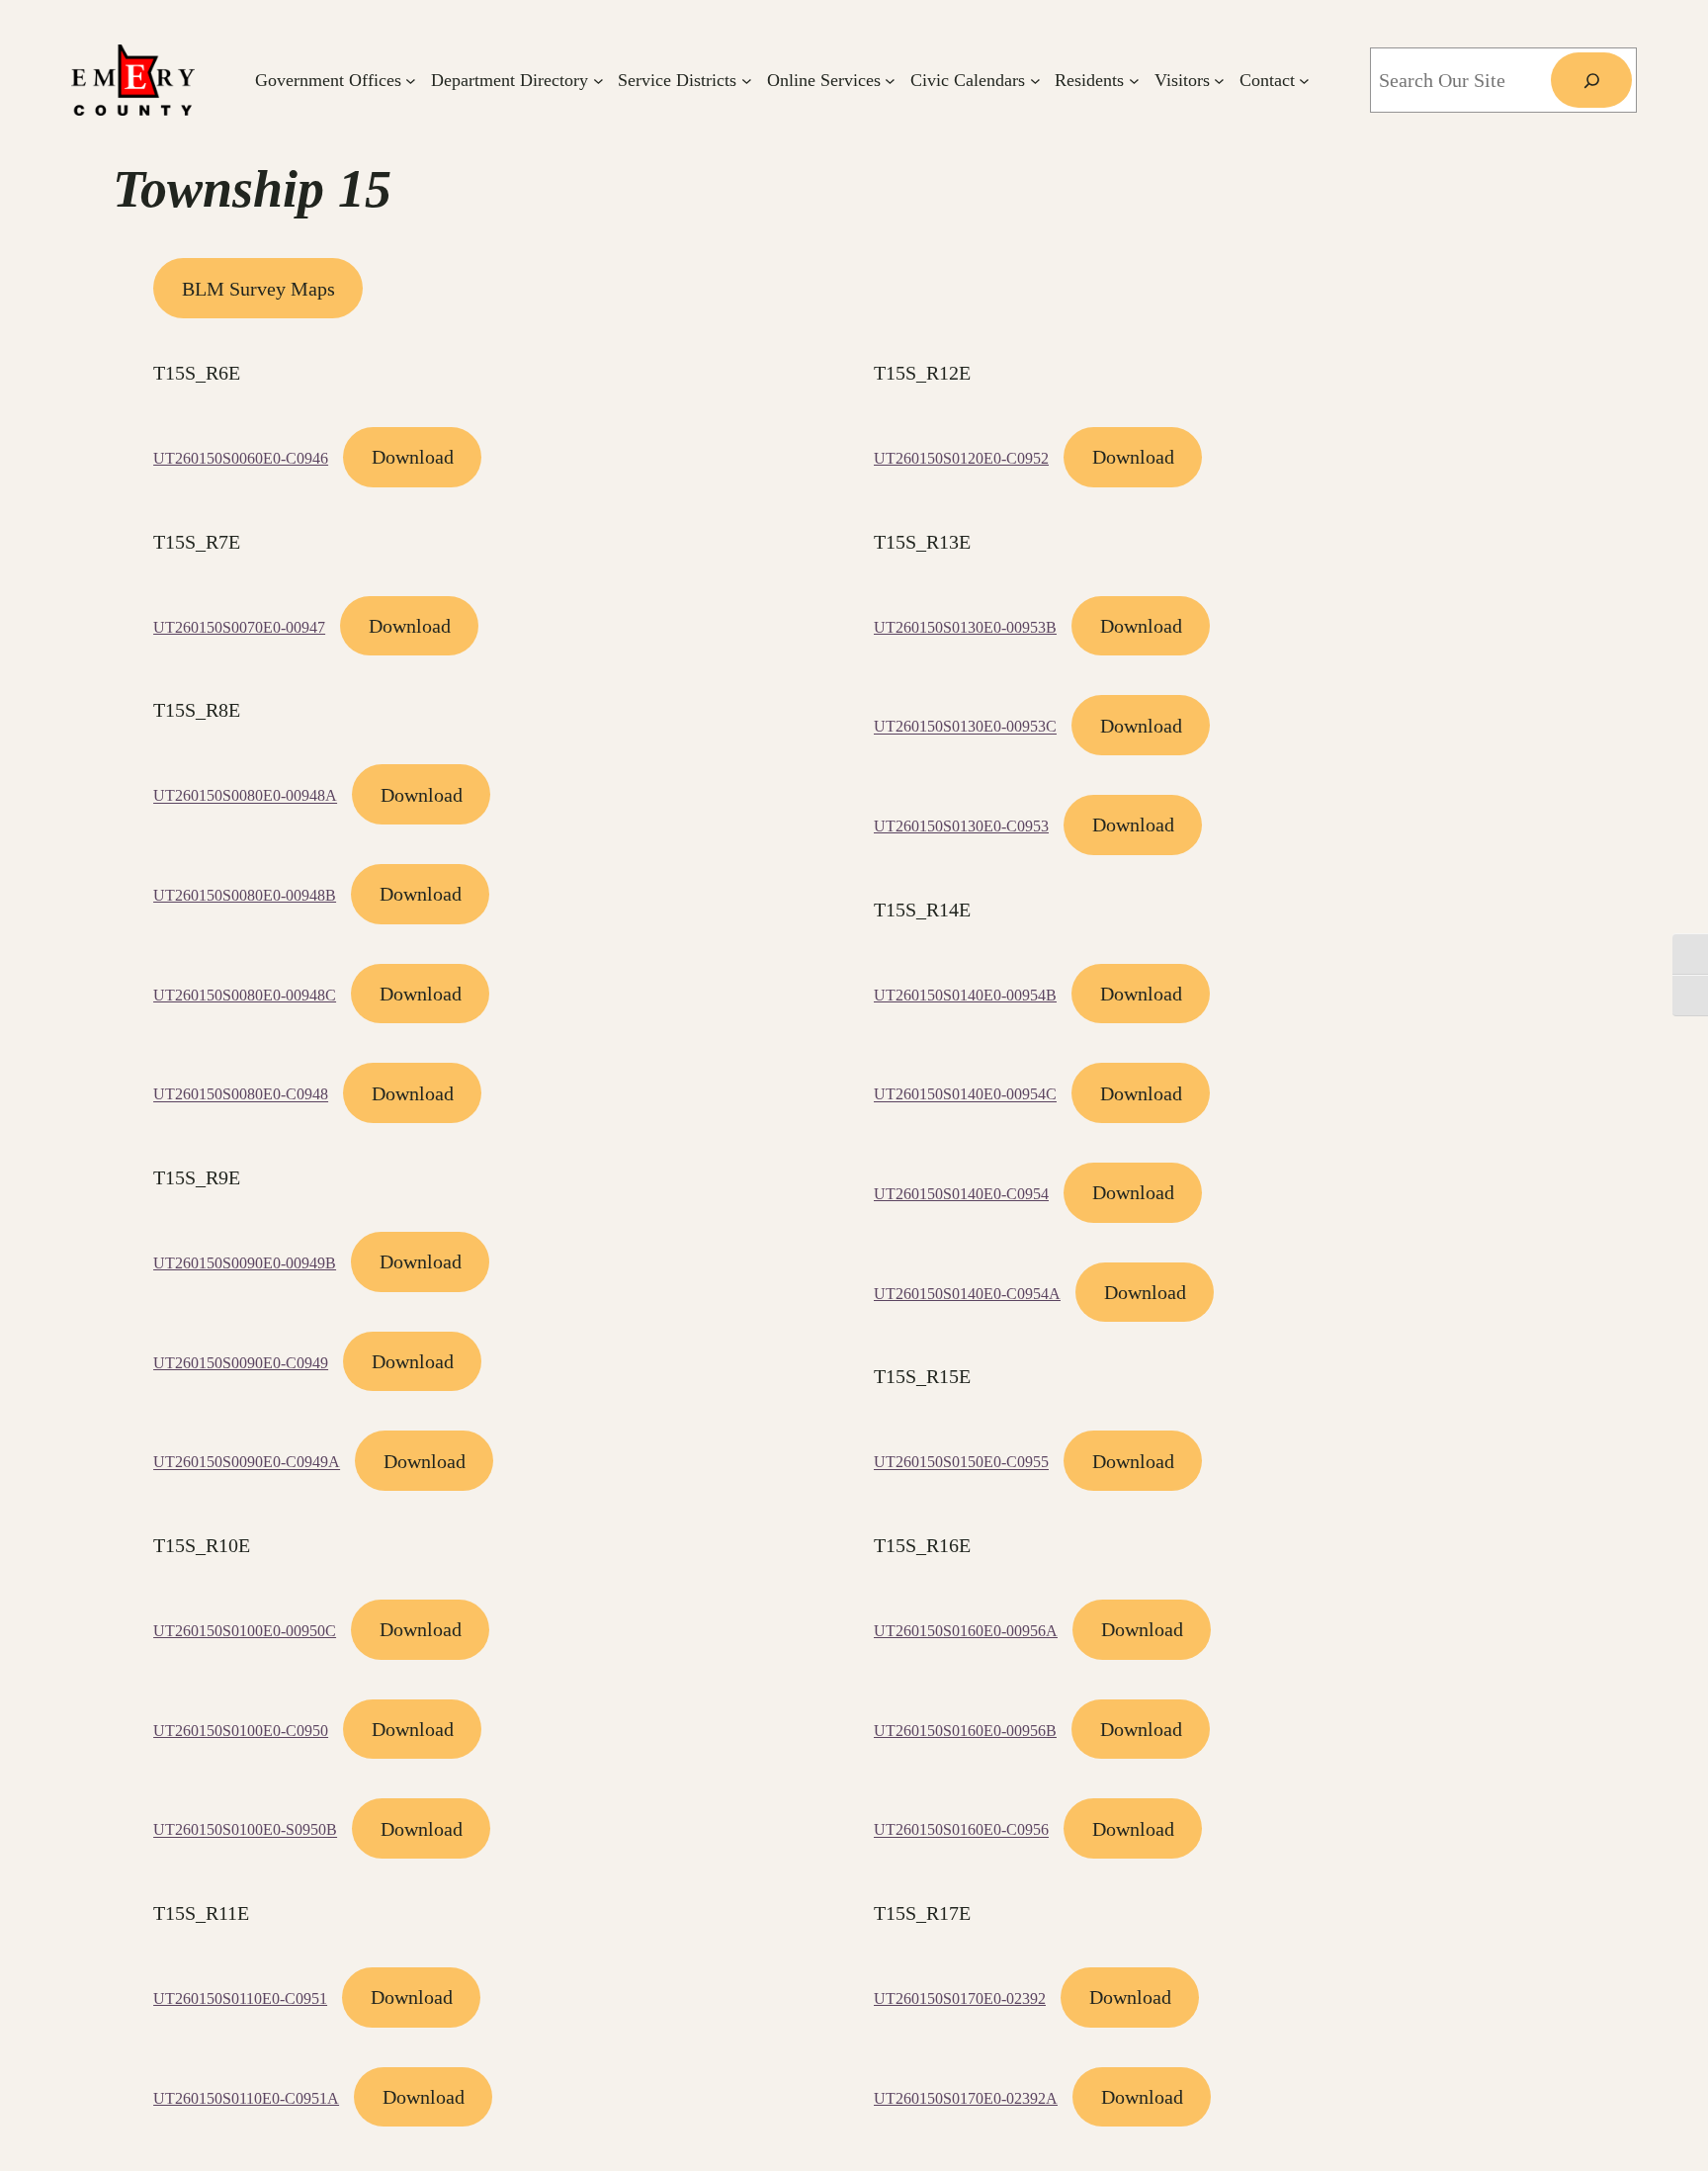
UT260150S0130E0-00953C (965, 727)
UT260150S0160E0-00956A (966, 1631)
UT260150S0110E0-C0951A (246, 2098)
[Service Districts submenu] (747, 81)
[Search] (1591, 80)
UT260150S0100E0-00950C (245, 1631)
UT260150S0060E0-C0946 (241, 458)
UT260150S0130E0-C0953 (961, 826)
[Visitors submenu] (1219, 81)
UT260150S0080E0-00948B (245, 895)
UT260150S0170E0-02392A (966, 2098)
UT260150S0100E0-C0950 (241, 1731)
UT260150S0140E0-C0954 (961, 1194)
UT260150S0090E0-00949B (245, 1263)
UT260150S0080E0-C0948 (241, 1095)
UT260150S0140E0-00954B (965, 995)
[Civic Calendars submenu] (1035, 81)
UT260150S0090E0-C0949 (241, 1363)
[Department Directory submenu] (598, 81)
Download (413, 457)
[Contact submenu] (1304, 81)
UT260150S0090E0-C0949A (247, 1463)
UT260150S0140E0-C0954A (967, 1294)
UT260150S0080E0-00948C (245, 995)
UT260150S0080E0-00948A (245, 796)
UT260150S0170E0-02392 (960, 1998)
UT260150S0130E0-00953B (965, 627)
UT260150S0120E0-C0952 (961, 458)
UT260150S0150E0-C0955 (961, 1463)
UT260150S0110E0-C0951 (240, 1998)
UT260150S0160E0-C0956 (961, 1830)
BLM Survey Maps (258, 289)
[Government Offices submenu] (411, 81)
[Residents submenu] (1134, 81)
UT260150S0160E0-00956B (965, 1731)
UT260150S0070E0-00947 (239, 627)
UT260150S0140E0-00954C (965, 1095)
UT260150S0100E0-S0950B (245, 1830)
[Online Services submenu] (890, 81)
